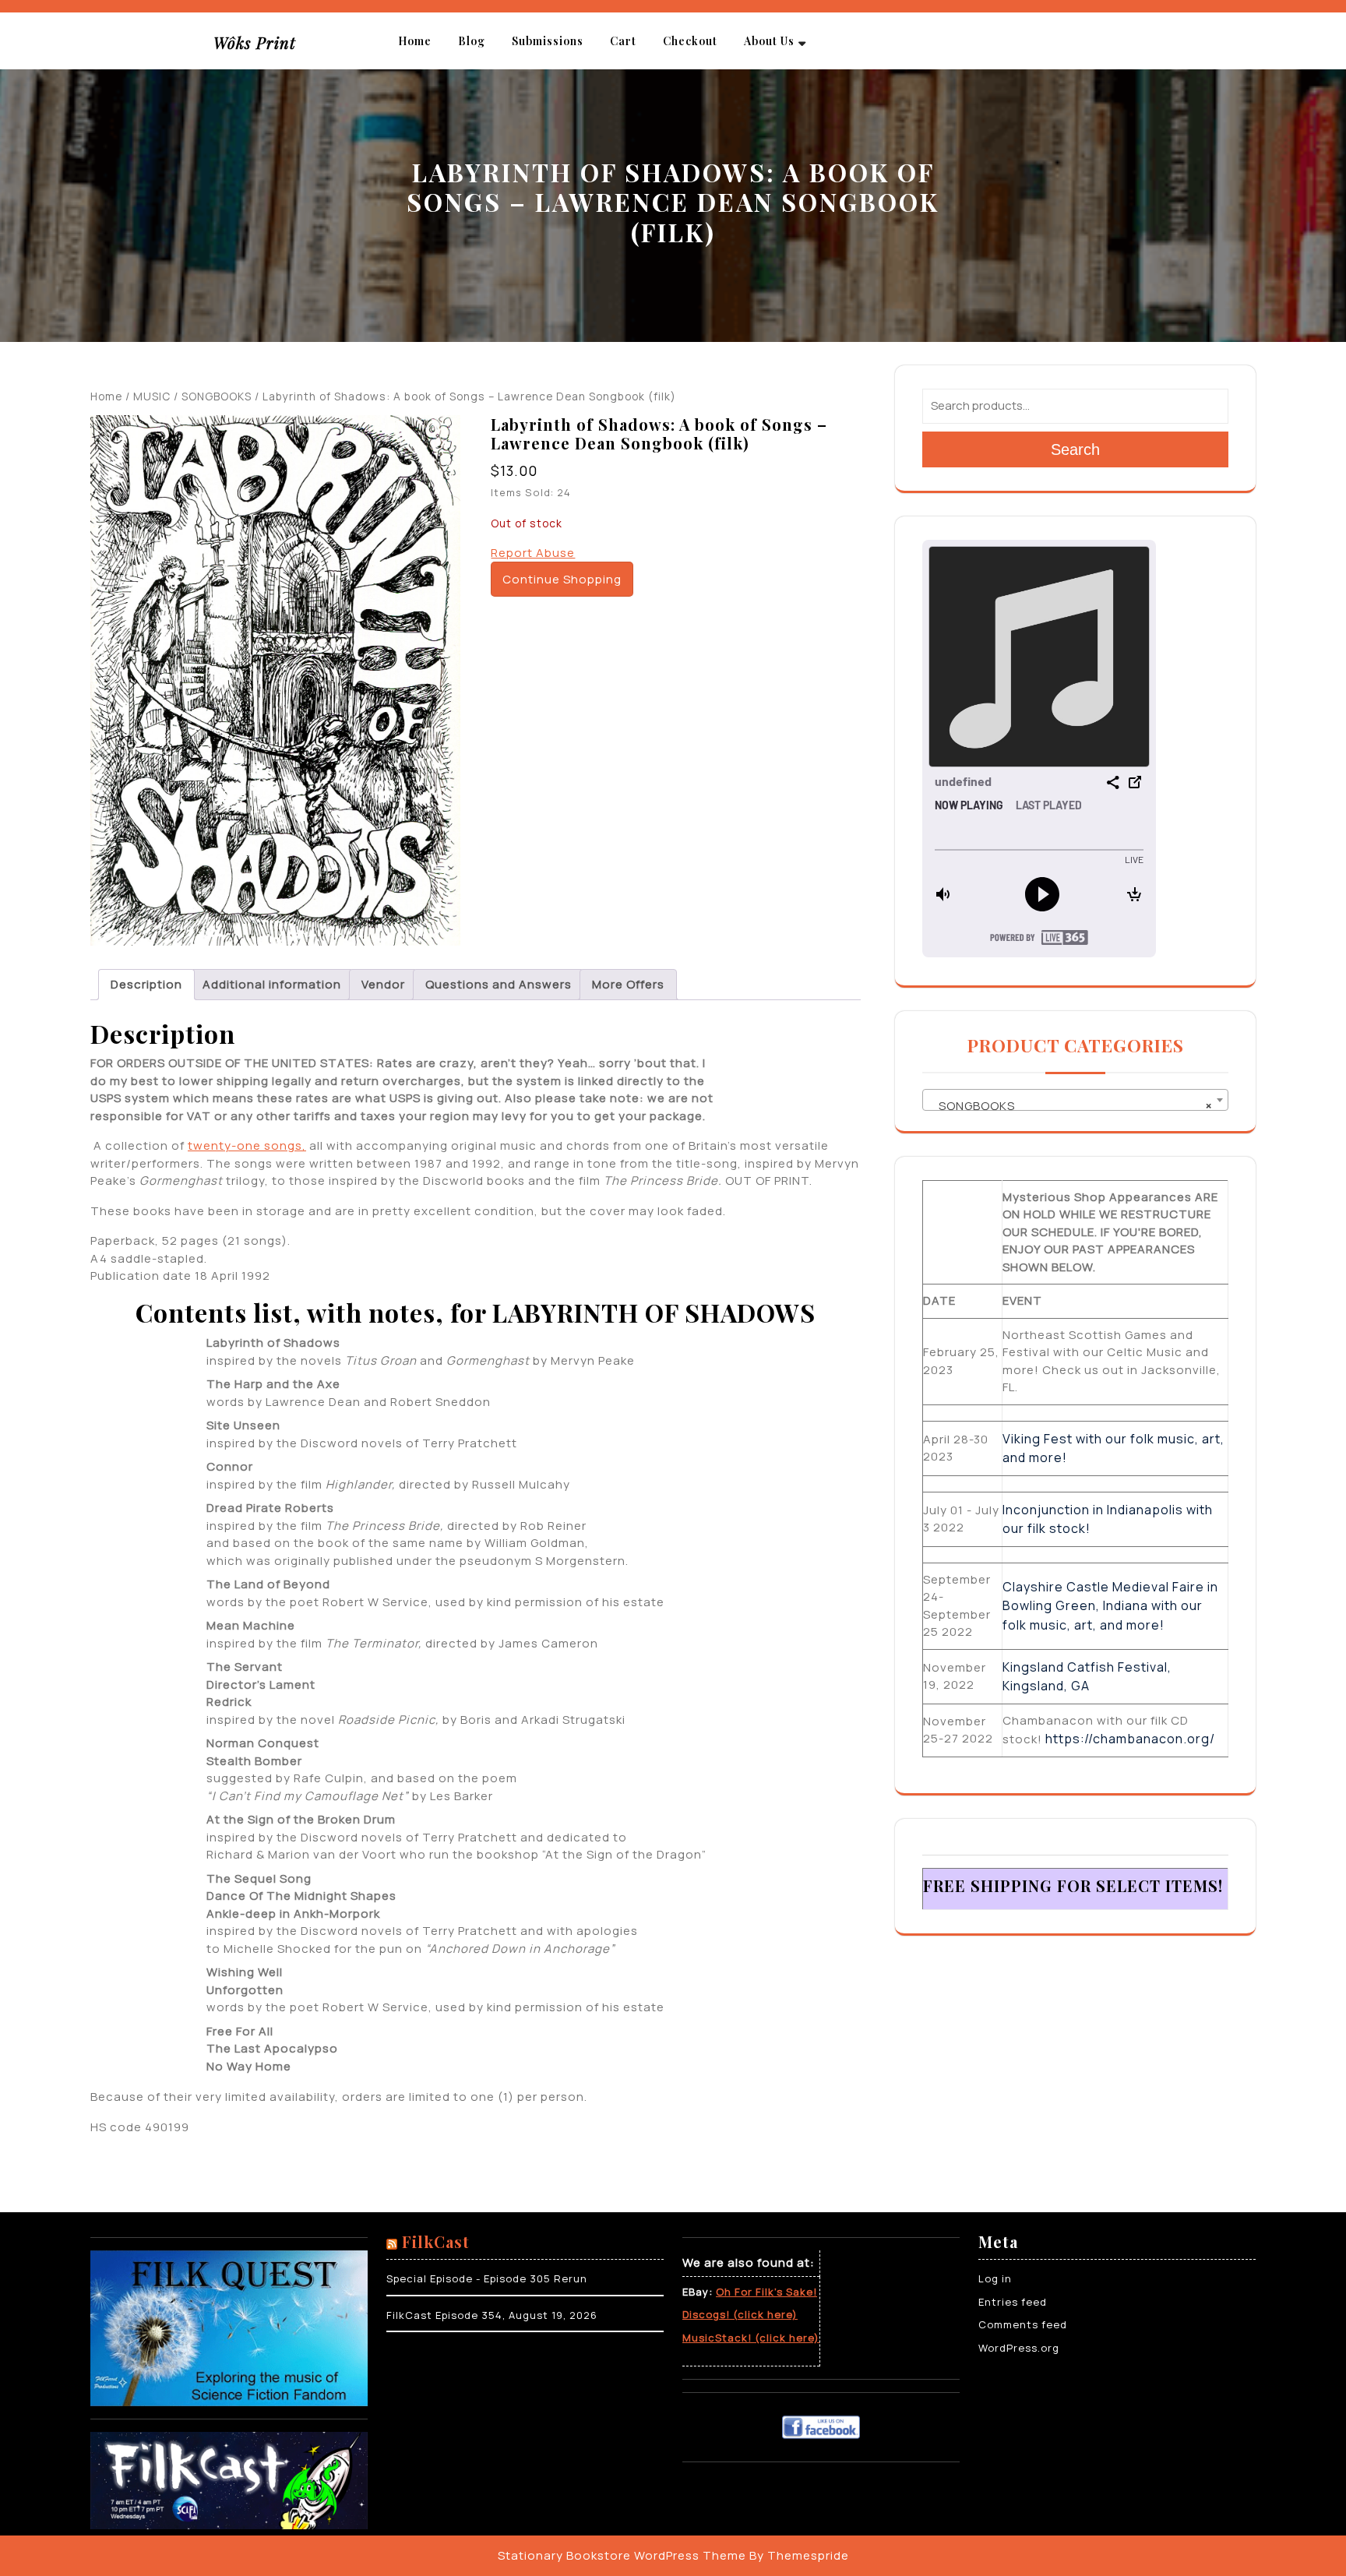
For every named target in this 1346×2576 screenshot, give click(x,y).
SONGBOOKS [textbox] (1071, 1106)
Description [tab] (146, 984)
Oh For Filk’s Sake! (766, 2292)
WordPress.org (1019, 2348)
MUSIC (152, 396)
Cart (623, 41)
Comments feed (1023, 2324)
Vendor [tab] (383, 984)
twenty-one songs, (247, 1145)
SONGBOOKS (217, 396)
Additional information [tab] (272, 984)
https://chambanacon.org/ (1130, 1739)
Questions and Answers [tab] (499, 984)
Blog (472, 41)
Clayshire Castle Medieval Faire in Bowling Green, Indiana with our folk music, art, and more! (1110, 1606)
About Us (769, 41)
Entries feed (1013, 2302)
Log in (995, 2278)
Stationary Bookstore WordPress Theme (622, 2555)
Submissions (548, 41)
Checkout (690, 41)
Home (415, 41)
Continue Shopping (562, 579)
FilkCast (436, 2241)
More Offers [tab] (628, 984)
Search (1075, 449)
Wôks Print (255, 42)
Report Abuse (533, 553)
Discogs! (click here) (740, 2314)
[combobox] (1075, 1100)
